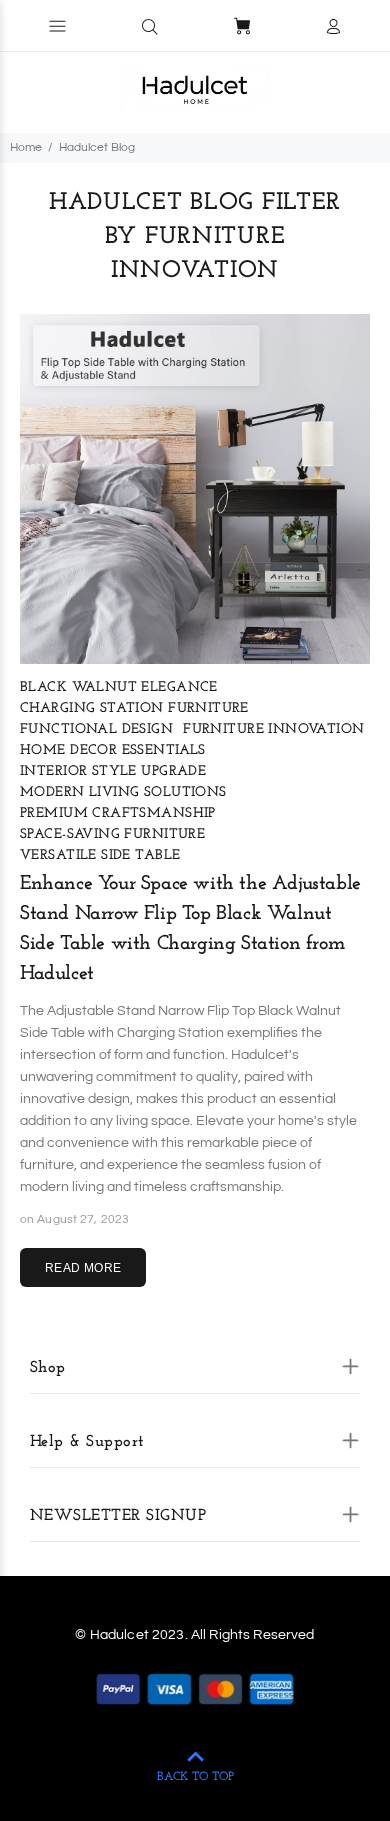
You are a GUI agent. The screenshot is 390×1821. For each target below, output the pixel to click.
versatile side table (100, 855)
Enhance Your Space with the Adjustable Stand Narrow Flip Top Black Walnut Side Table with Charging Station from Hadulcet (190, 929)
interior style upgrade (113, 771)
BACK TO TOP (195, 1777)
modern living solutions (123, 792)
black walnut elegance (119, 687)
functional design (96, 729)
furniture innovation (273, 729)
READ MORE (83, 1268)
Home (26, 147)
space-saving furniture (112, 834)
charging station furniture (134, 708)
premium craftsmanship (118, 813)
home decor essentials (113, 750)
